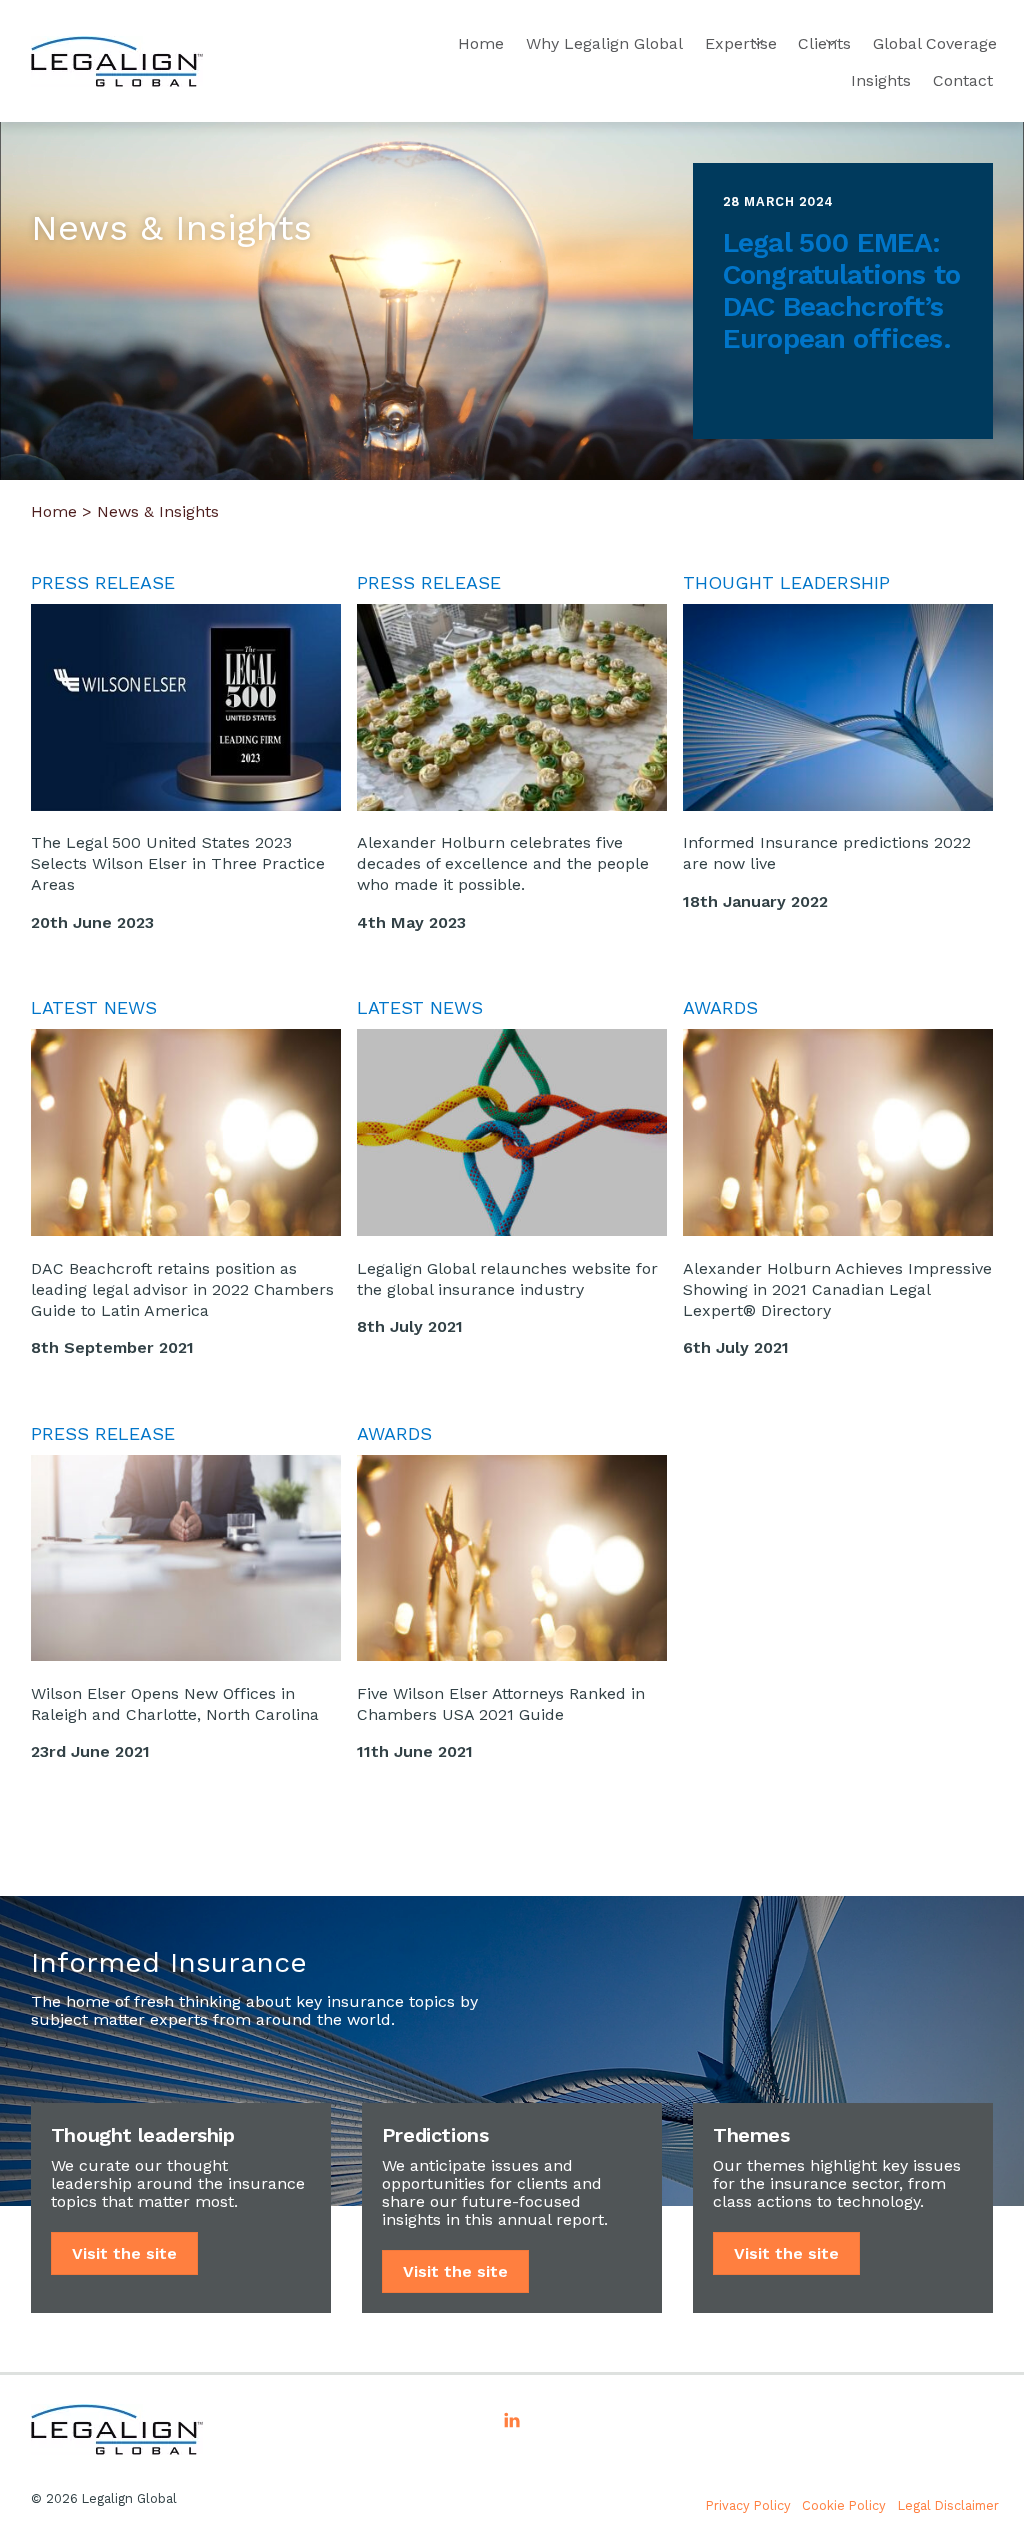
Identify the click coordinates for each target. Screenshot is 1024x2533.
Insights (881, 80)
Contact (963, 80)
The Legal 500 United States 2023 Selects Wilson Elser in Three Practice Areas (178, 863)
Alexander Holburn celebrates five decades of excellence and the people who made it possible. (503, 863)
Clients (824, 43)
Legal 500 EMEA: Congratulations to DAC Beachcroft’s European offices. (841, 290)
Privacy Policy (748, 2505)
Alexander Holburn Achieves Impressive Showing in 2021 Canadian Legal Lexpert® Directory (837, 1289)
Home (481, 43)
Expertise (741, 43)
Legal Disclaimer (948, 2505)
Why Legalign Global (604, 43)
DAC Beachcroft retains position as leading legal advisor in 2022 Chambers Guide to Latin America (182, 1289)
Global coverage (935, 43)
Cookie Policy (844, 2505)
